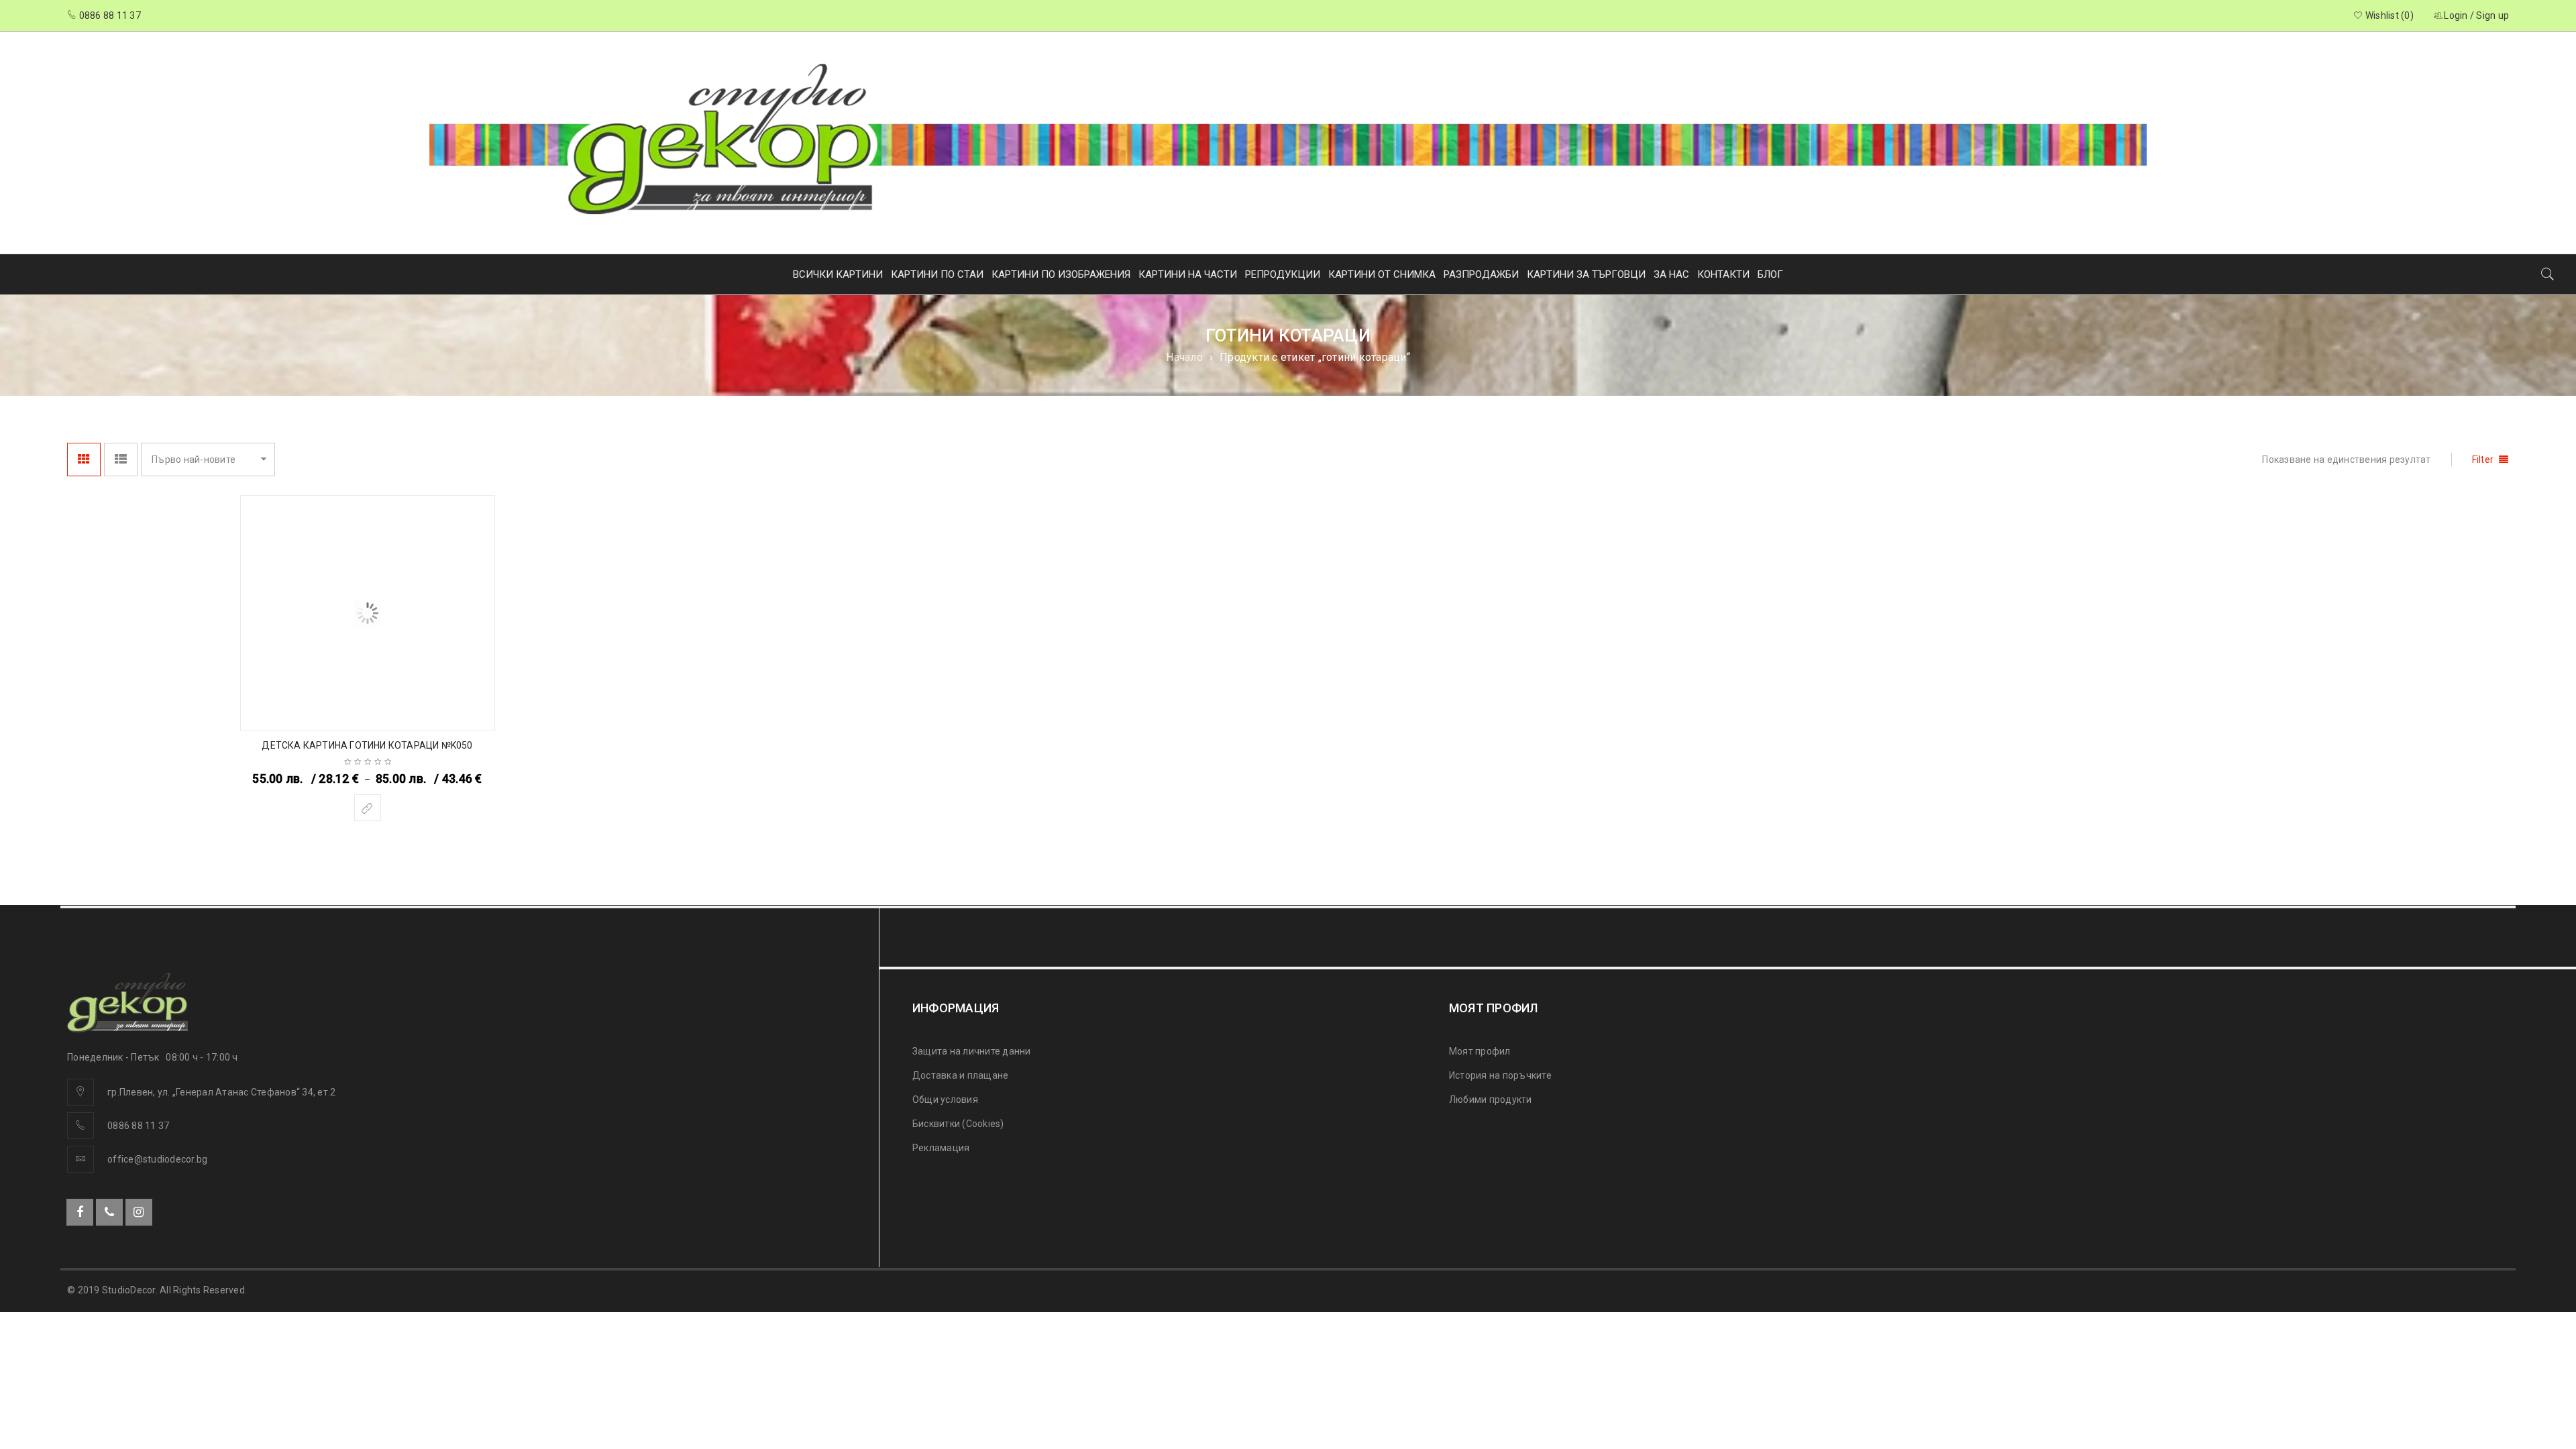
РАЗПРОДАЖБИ (1481, 274)
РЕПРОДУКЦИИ (1283, 274)
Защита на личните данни (972, 1051)
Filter (2483, 460)
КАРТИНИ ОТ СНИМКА (1382, 274)
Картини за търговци (1586, 274)
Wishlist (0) (2389, 15)
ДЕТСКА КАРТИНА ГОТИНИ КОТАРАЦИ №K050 (367, 745)
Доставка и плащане (961, 1075)
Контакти (1723, 274)
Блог (1770, 274)
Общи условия (945, 1099)
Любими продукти (1491, 1099)
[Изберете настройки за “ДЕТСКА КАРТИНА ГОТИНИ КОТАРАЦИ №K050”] (368, 808)
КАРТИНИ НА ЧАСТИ (1188, 274)
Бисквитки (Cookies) (958, 1124)
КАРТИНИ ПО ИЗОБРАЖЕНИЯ (1061, 274)
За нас (1671, 274)
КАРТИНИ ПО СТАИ (937, 274)
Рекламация (941, 1148)
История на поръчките (1500, 1075)
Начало (1184, 357)
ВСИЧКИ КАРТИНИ (838, 274)
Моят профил (1480, 1051)
